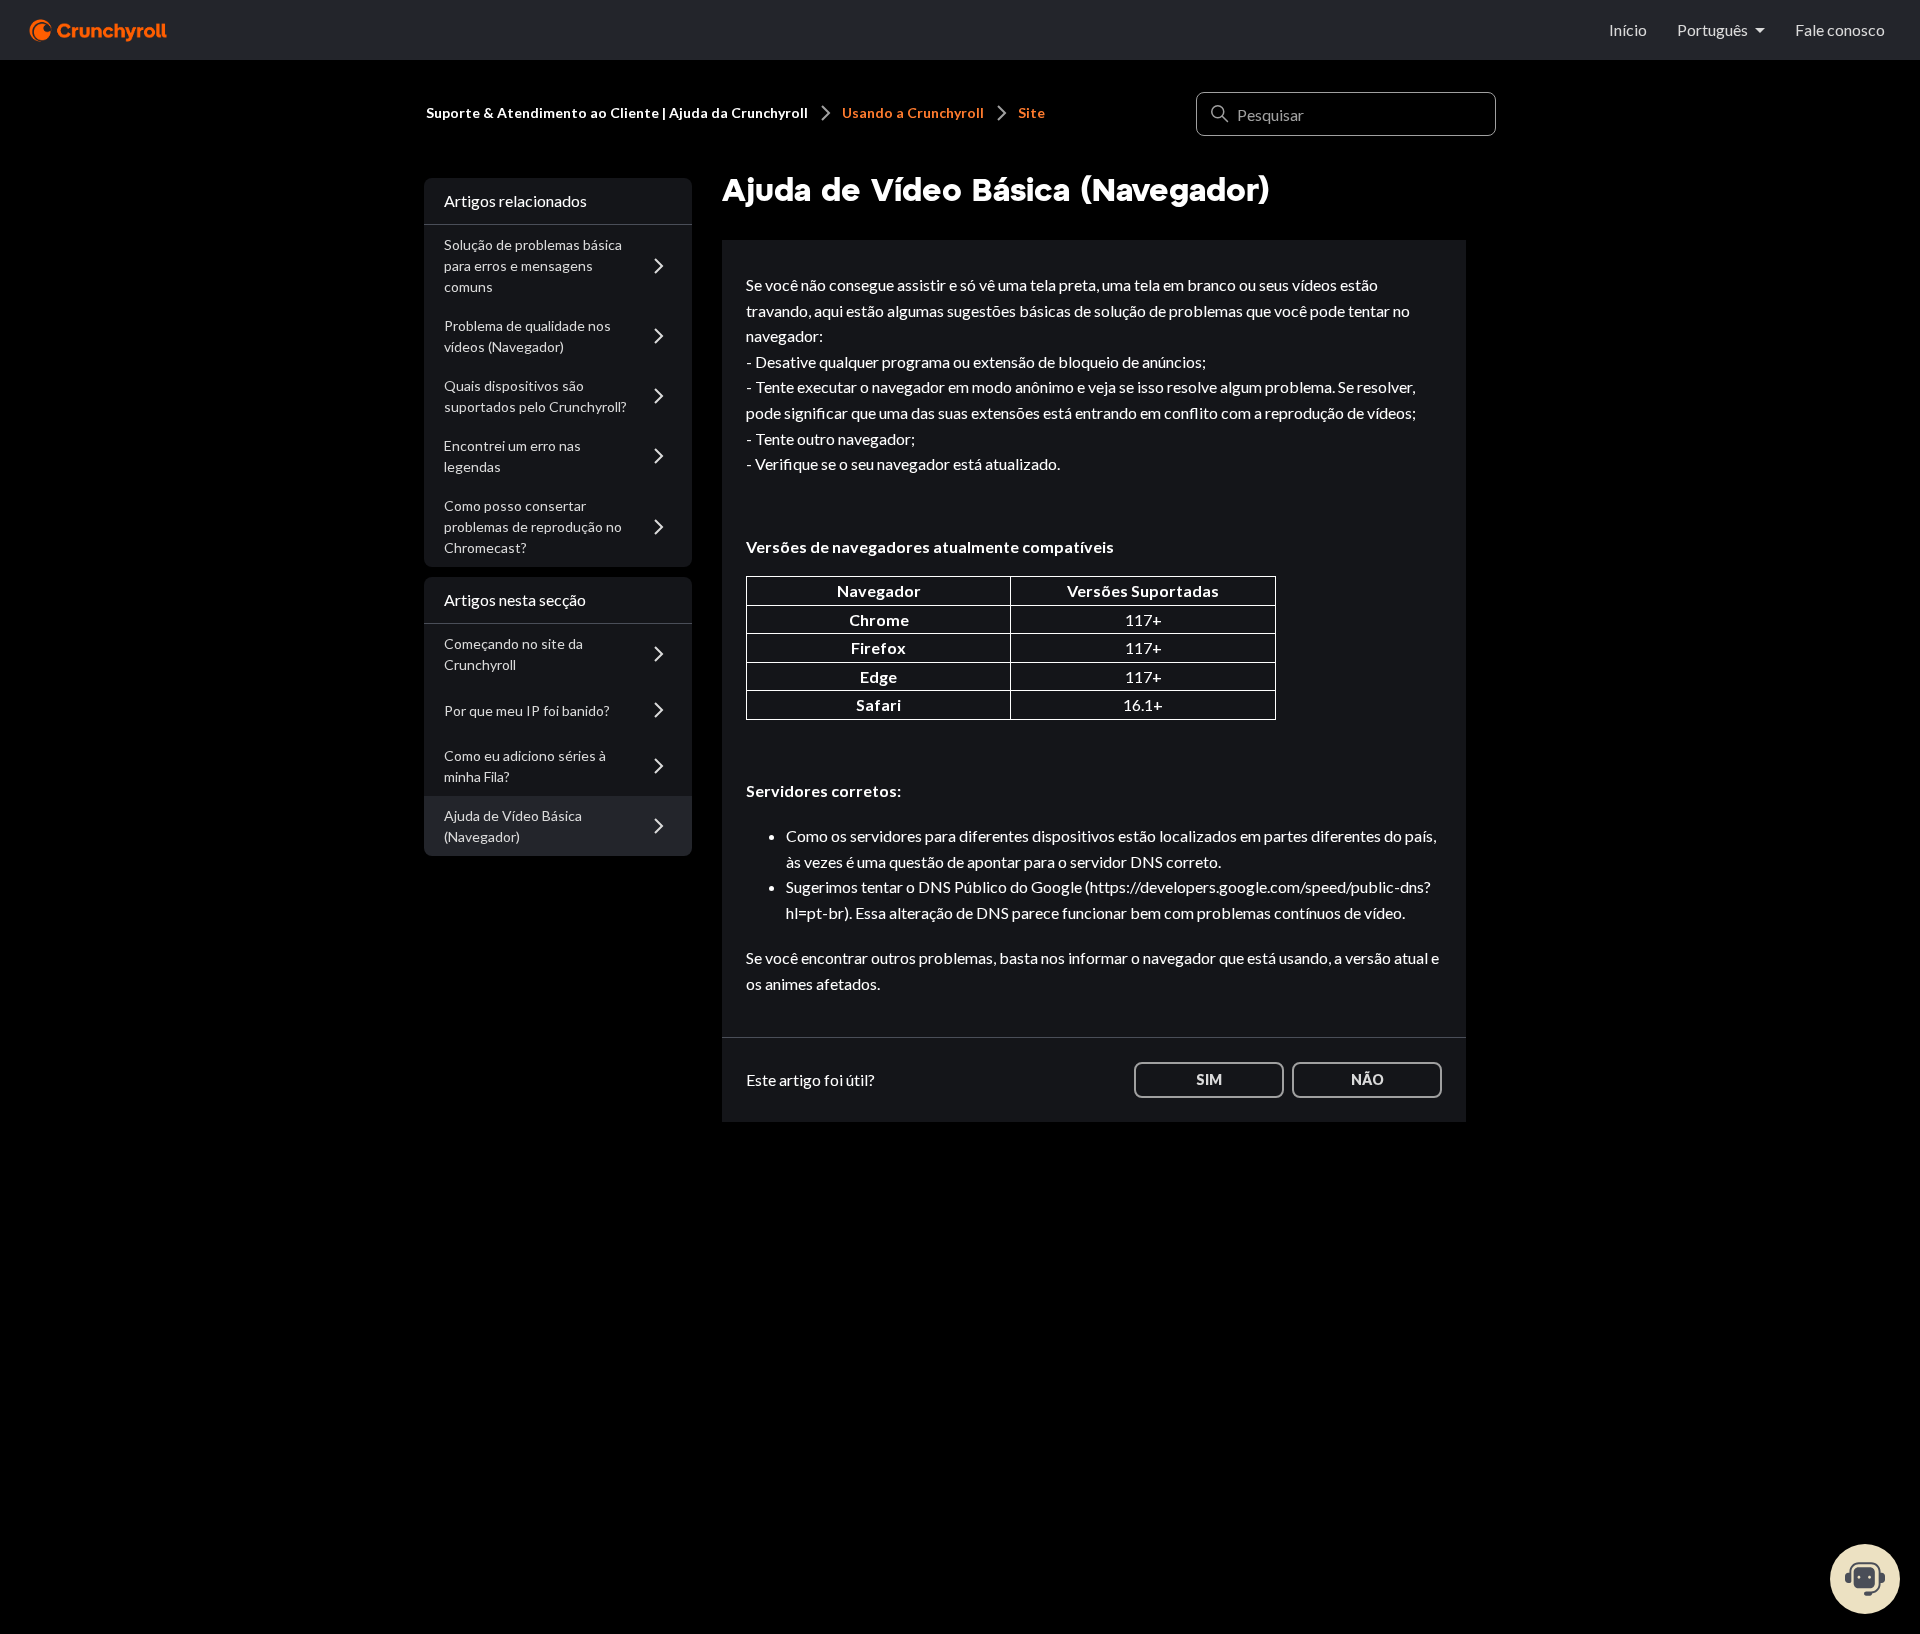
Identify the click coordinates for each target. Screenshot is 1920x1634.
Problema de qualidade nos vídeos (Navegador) (527, 336)
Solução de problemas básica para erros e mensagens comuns (533, 265)
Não (1367, 1079)
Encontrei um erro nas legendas (512, 456)
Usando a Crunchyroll (913, 112)
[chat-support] (1865, 1579)
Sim (1209, 1079)
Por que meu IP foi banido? (527, 710)
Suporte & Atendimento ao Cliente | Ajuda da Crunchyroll (617, 112)
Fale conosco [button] (1840, 29)
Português (1712, 29)
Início (1628, 29)
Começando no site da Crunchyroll (513, 654)
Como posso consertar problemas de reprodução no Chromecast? (533, 526)
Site (1031, 112)
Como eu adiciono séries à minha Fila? (525, 766)
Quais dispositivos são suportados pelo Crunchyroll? (535, 396)
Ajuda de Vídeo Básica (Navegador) (513, 826)
